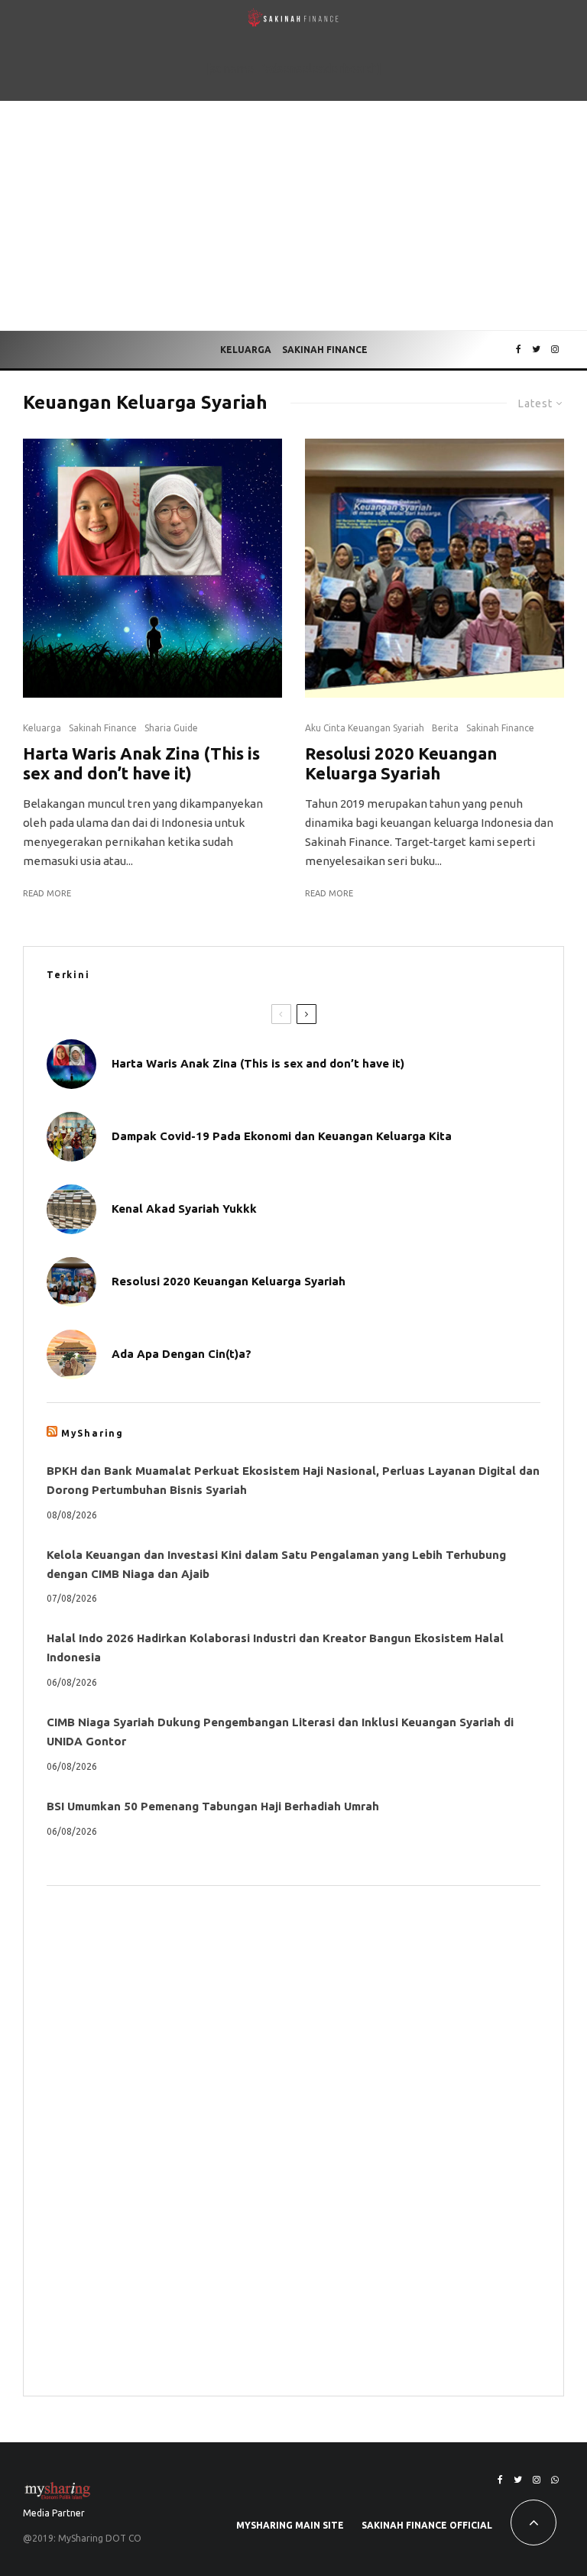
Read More (47, 893)
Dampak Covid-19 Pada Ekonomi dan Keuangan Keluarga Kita (282, 1136)
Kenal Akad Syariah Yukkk (184, 1209)
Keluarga (246, 350)
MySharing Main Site (290, 2525)
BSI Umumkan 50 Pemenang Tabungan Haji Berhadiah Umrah (213, 1806)
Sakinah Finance (325, 350)
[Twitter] (536, 350)
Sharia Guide (171, 728)
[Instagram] (555, 350)
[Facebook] (519, 350)
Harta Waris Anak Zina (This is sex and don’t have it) (141, 763)
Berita (445, 728)
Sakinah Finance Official (427, 2525)
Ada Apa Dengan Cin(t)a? (182, 1354)
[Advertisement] (293, 215)
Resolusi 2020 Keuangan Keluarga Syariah (401, 763)
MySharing (92, 1433)
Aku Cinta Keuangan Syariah (365, 728)
